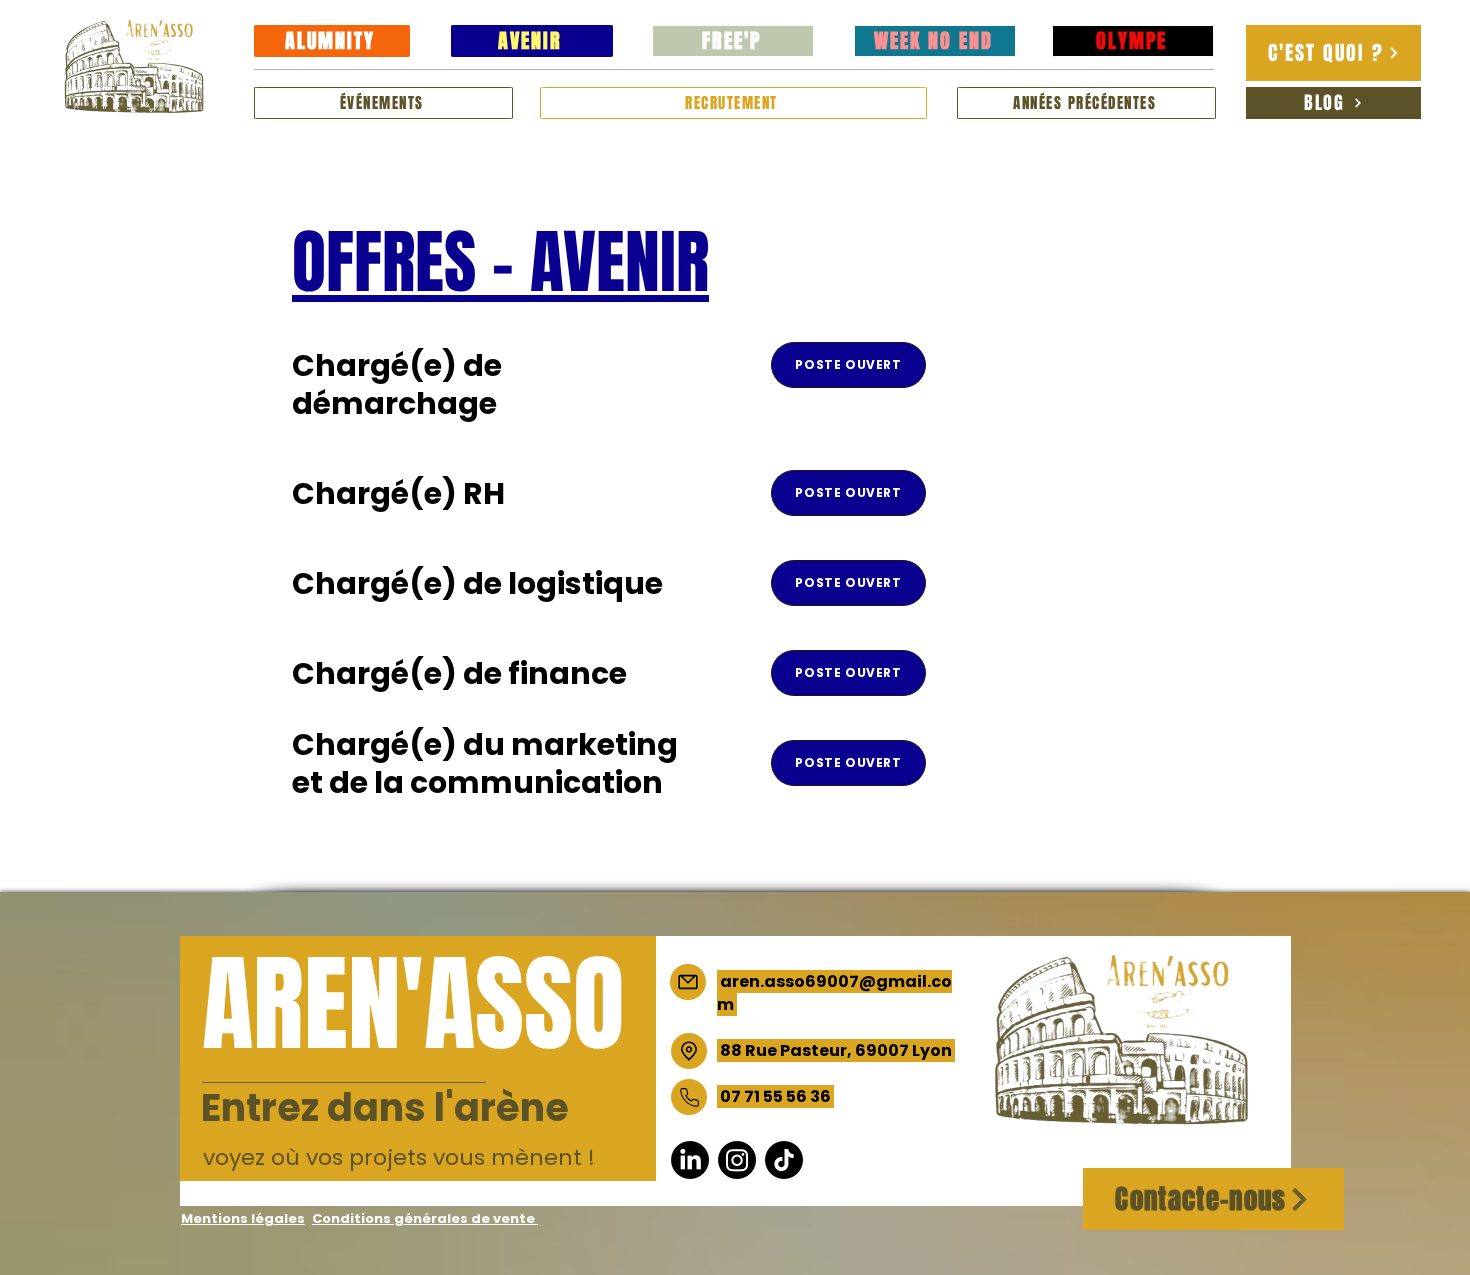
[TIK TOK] (784, 1160)
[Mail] (688, 982)
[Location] (689, 1051)
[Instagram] (737, 1160)
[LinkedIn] (690, 1160)
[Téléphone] (689, 1097)
